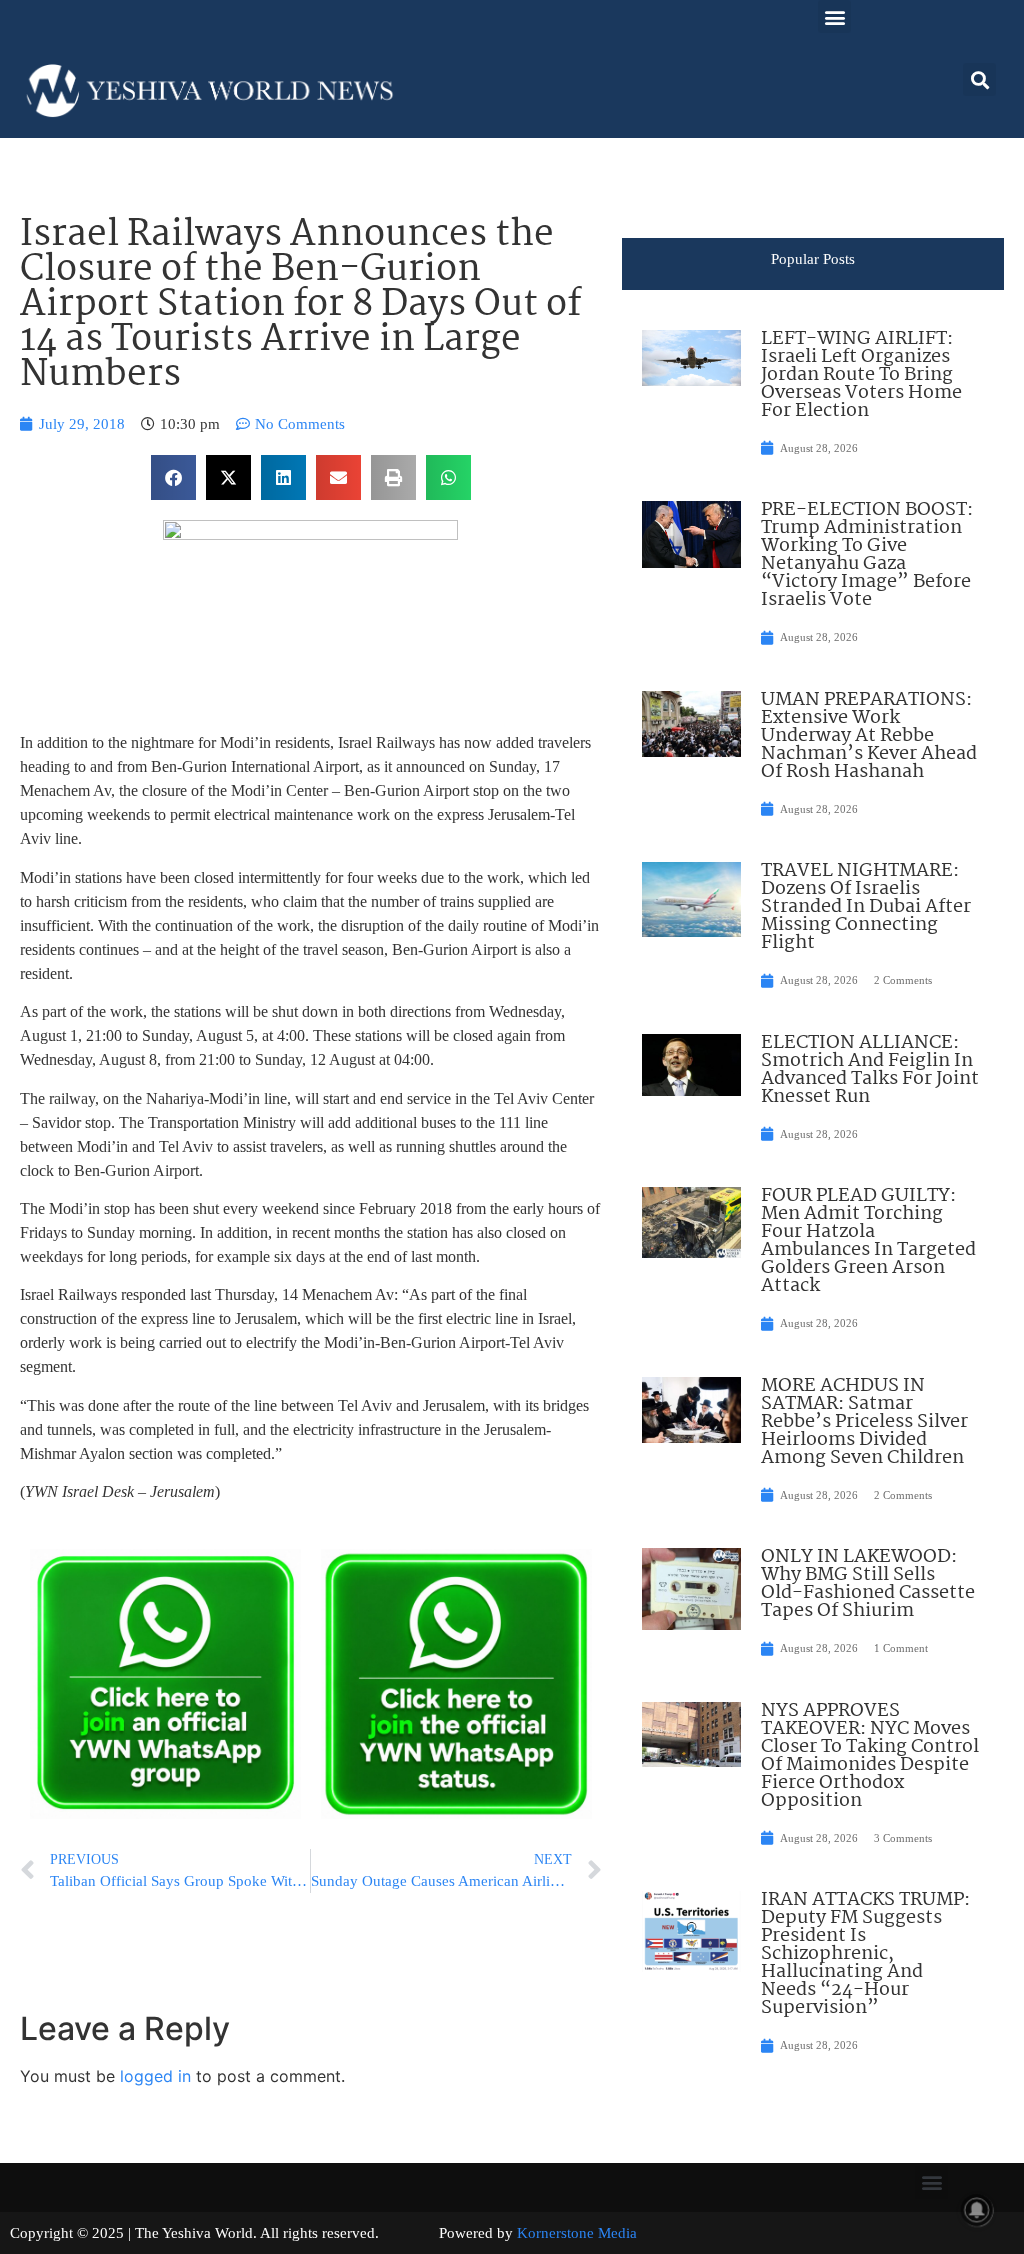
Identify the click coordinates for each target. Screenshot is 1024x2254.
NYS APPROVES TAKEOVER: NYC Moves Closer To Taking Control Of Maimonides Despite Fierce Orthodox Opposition (870, 1756)
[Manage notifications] (977, 2210)
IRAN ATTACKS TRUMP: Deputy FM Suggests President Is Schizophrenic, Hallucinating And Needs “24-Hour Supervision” (865, 1954)
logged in (155, 2076)
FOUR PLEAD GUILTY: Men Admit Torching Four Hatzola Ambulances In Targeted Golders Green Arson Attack (868, 1241)
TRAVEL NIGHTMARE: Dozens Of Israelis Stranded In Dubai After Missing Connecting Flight (866, 907)
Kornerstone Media (577, 2233)
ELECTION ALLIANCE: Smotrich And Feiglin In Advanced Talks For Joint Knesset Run (870, 1070)
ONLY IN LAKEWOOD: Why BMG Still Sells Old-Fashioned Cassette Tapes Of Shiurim (868, 1584)
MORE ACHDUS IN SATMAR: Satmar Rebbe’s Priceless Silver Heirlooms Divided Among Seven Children (864, 1422)
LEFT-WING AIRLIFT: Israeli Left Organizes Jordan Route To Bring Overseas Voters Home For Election (861, 375)
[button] (834, 16)
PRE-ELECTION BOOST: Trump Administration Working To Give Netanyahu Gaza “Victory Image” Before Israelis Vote (867, 555)
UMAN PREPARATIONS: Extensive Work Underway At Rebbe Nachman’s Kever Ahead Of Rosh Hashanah (869, 736)
